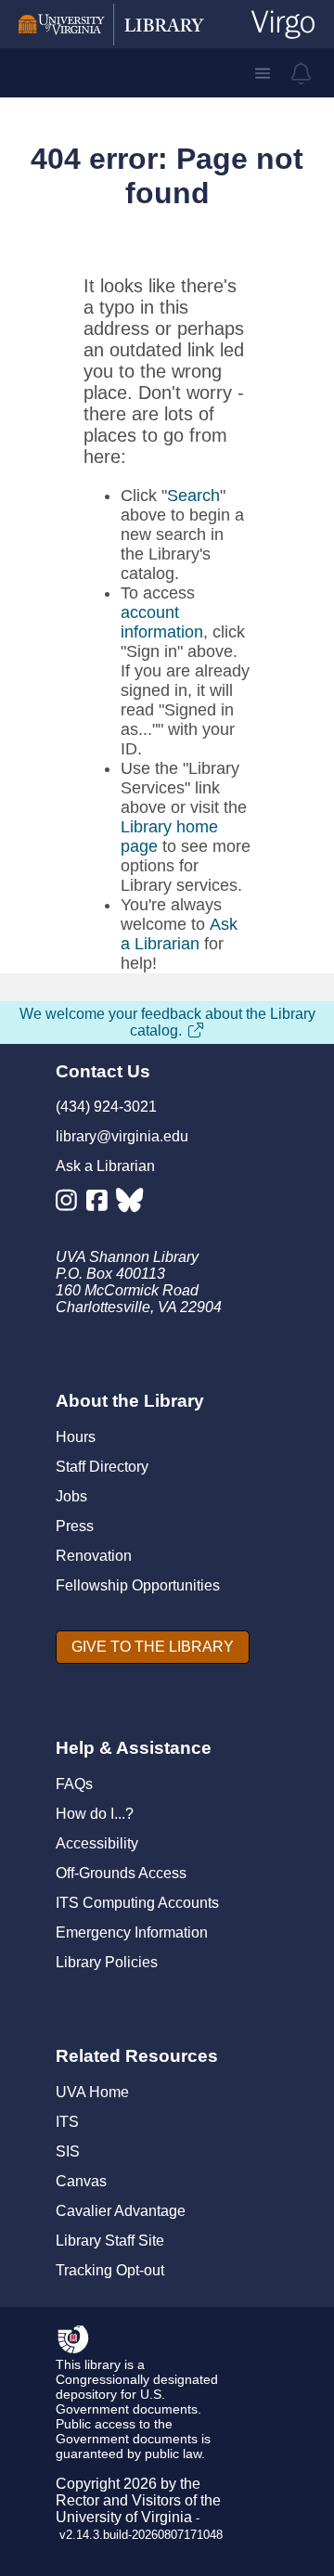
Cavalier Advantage (121, 2211)
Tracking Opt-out (110, 2270)
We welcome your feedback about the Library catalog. (167, 1022)
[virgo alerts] (302, 73)
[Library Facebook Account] (102, 1204)
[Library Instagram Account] (71, 1204)
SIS (68, 2151)
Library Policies (107, 1962)
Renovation (94, 1556)
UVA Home (92, 2092)
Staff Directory (102, 1467)
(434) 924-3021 (106, 1107)
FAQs (74, 1784)
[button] (263, 73)
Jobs (71, 1496)
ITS (67, 2122)
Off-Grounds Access (121, 1873)
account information (162, 622)
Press (75, 1526)
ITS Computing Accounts (137, 1903)
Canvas (81, 2181)
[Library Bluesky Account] (131, 1204)
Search (193, 496)
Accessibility (97, 1843)
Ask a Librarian (179, 934)
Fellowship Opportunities (138, 1585)
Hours (76, 1437)
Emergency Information (132, 1932)
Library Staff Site (110, 2241)
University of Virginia (124, 2517)
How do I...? (95, 1814)
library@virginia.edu (122, 1136)
